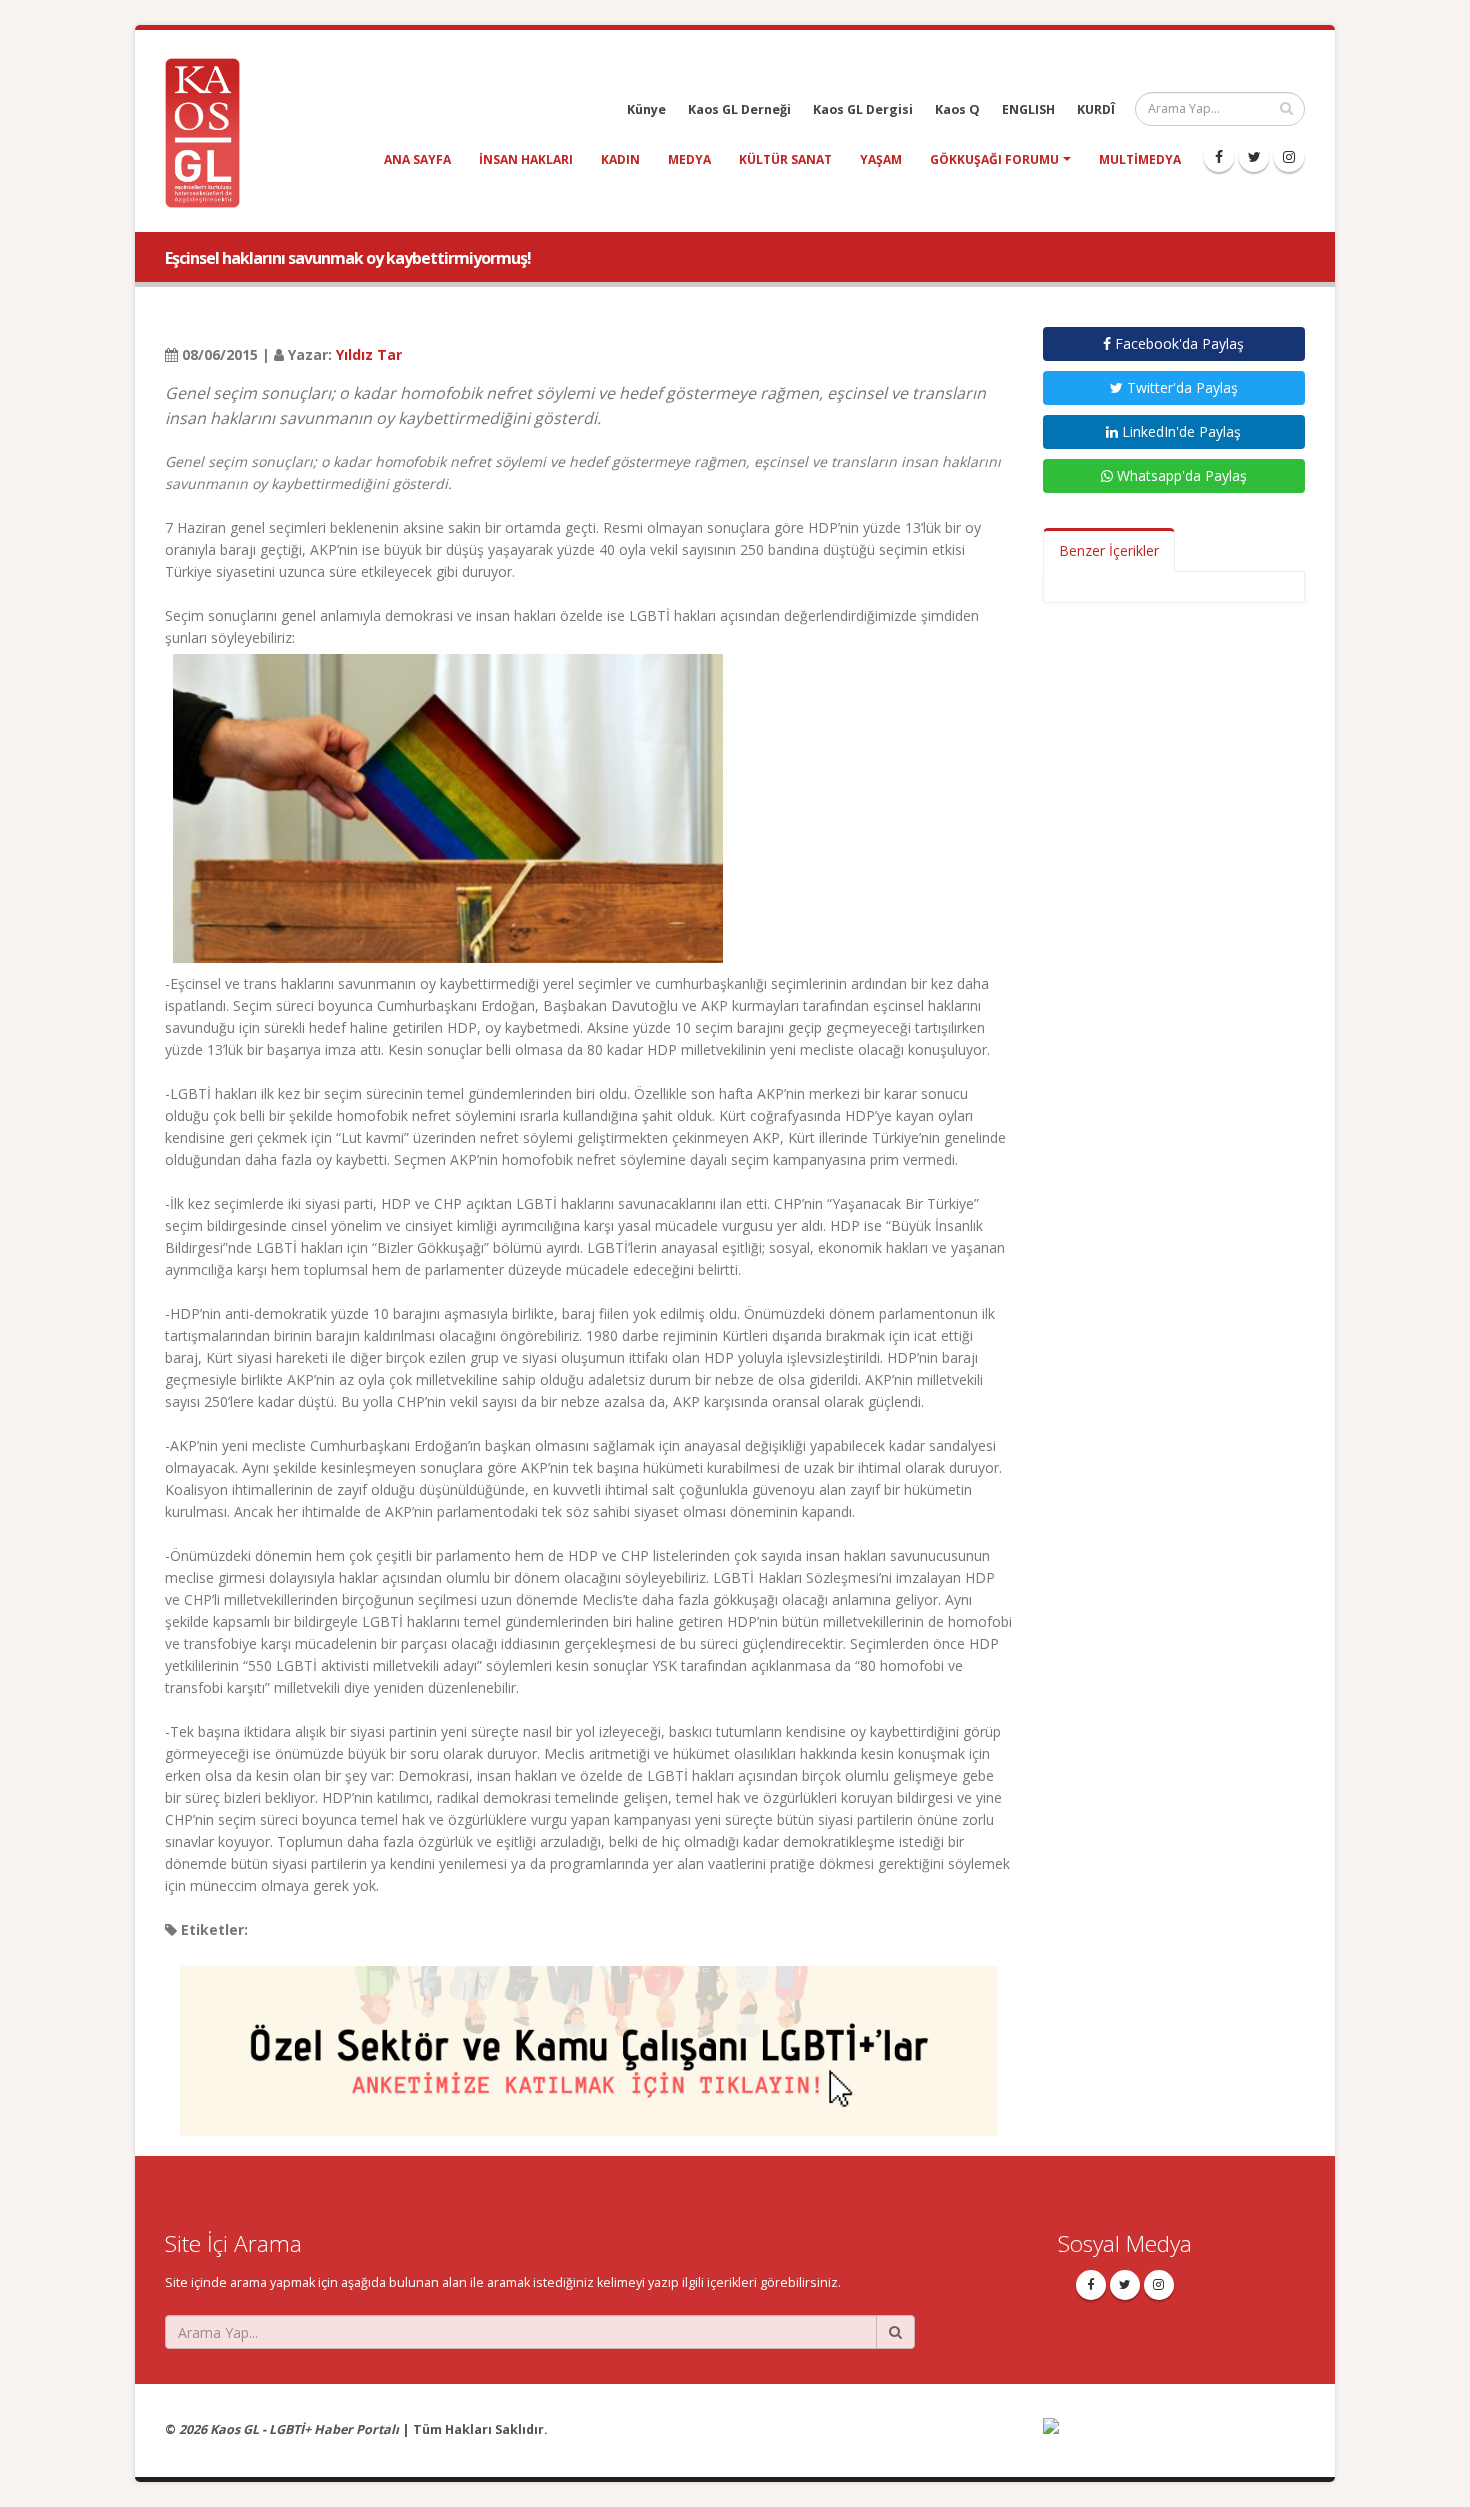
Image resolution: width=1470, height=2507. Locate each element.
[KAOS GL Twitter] (1254, 157)
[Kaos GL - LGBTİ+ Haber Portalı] (210, 131)
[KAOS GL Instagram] (1289, 157)
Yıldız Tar (369, 354)
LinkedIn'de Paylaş (1179, 431)
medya (689, 159)
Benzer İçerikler (1109, 550)
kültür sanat (785, 159)
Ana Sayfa (417, 159)
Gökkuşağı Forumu (994, 159)
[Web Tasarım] (1174, 2439)
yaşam (881, 159)
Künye (646, 109)
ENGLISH (1028, 109)
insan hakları (526, 159)
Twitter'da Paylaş (1180, 387)
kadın (620, 159)
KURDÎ (1096, 109)
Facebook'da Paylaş (1177, 343)
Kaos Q (957, 109)
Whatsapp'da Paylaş (1180, 475)
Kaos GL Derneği (739, 109)
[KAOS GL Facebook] (1219, 157)
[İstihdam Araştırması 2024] (589, 2041)
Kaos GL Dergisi (863, 109)
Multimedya (1140, 159)
